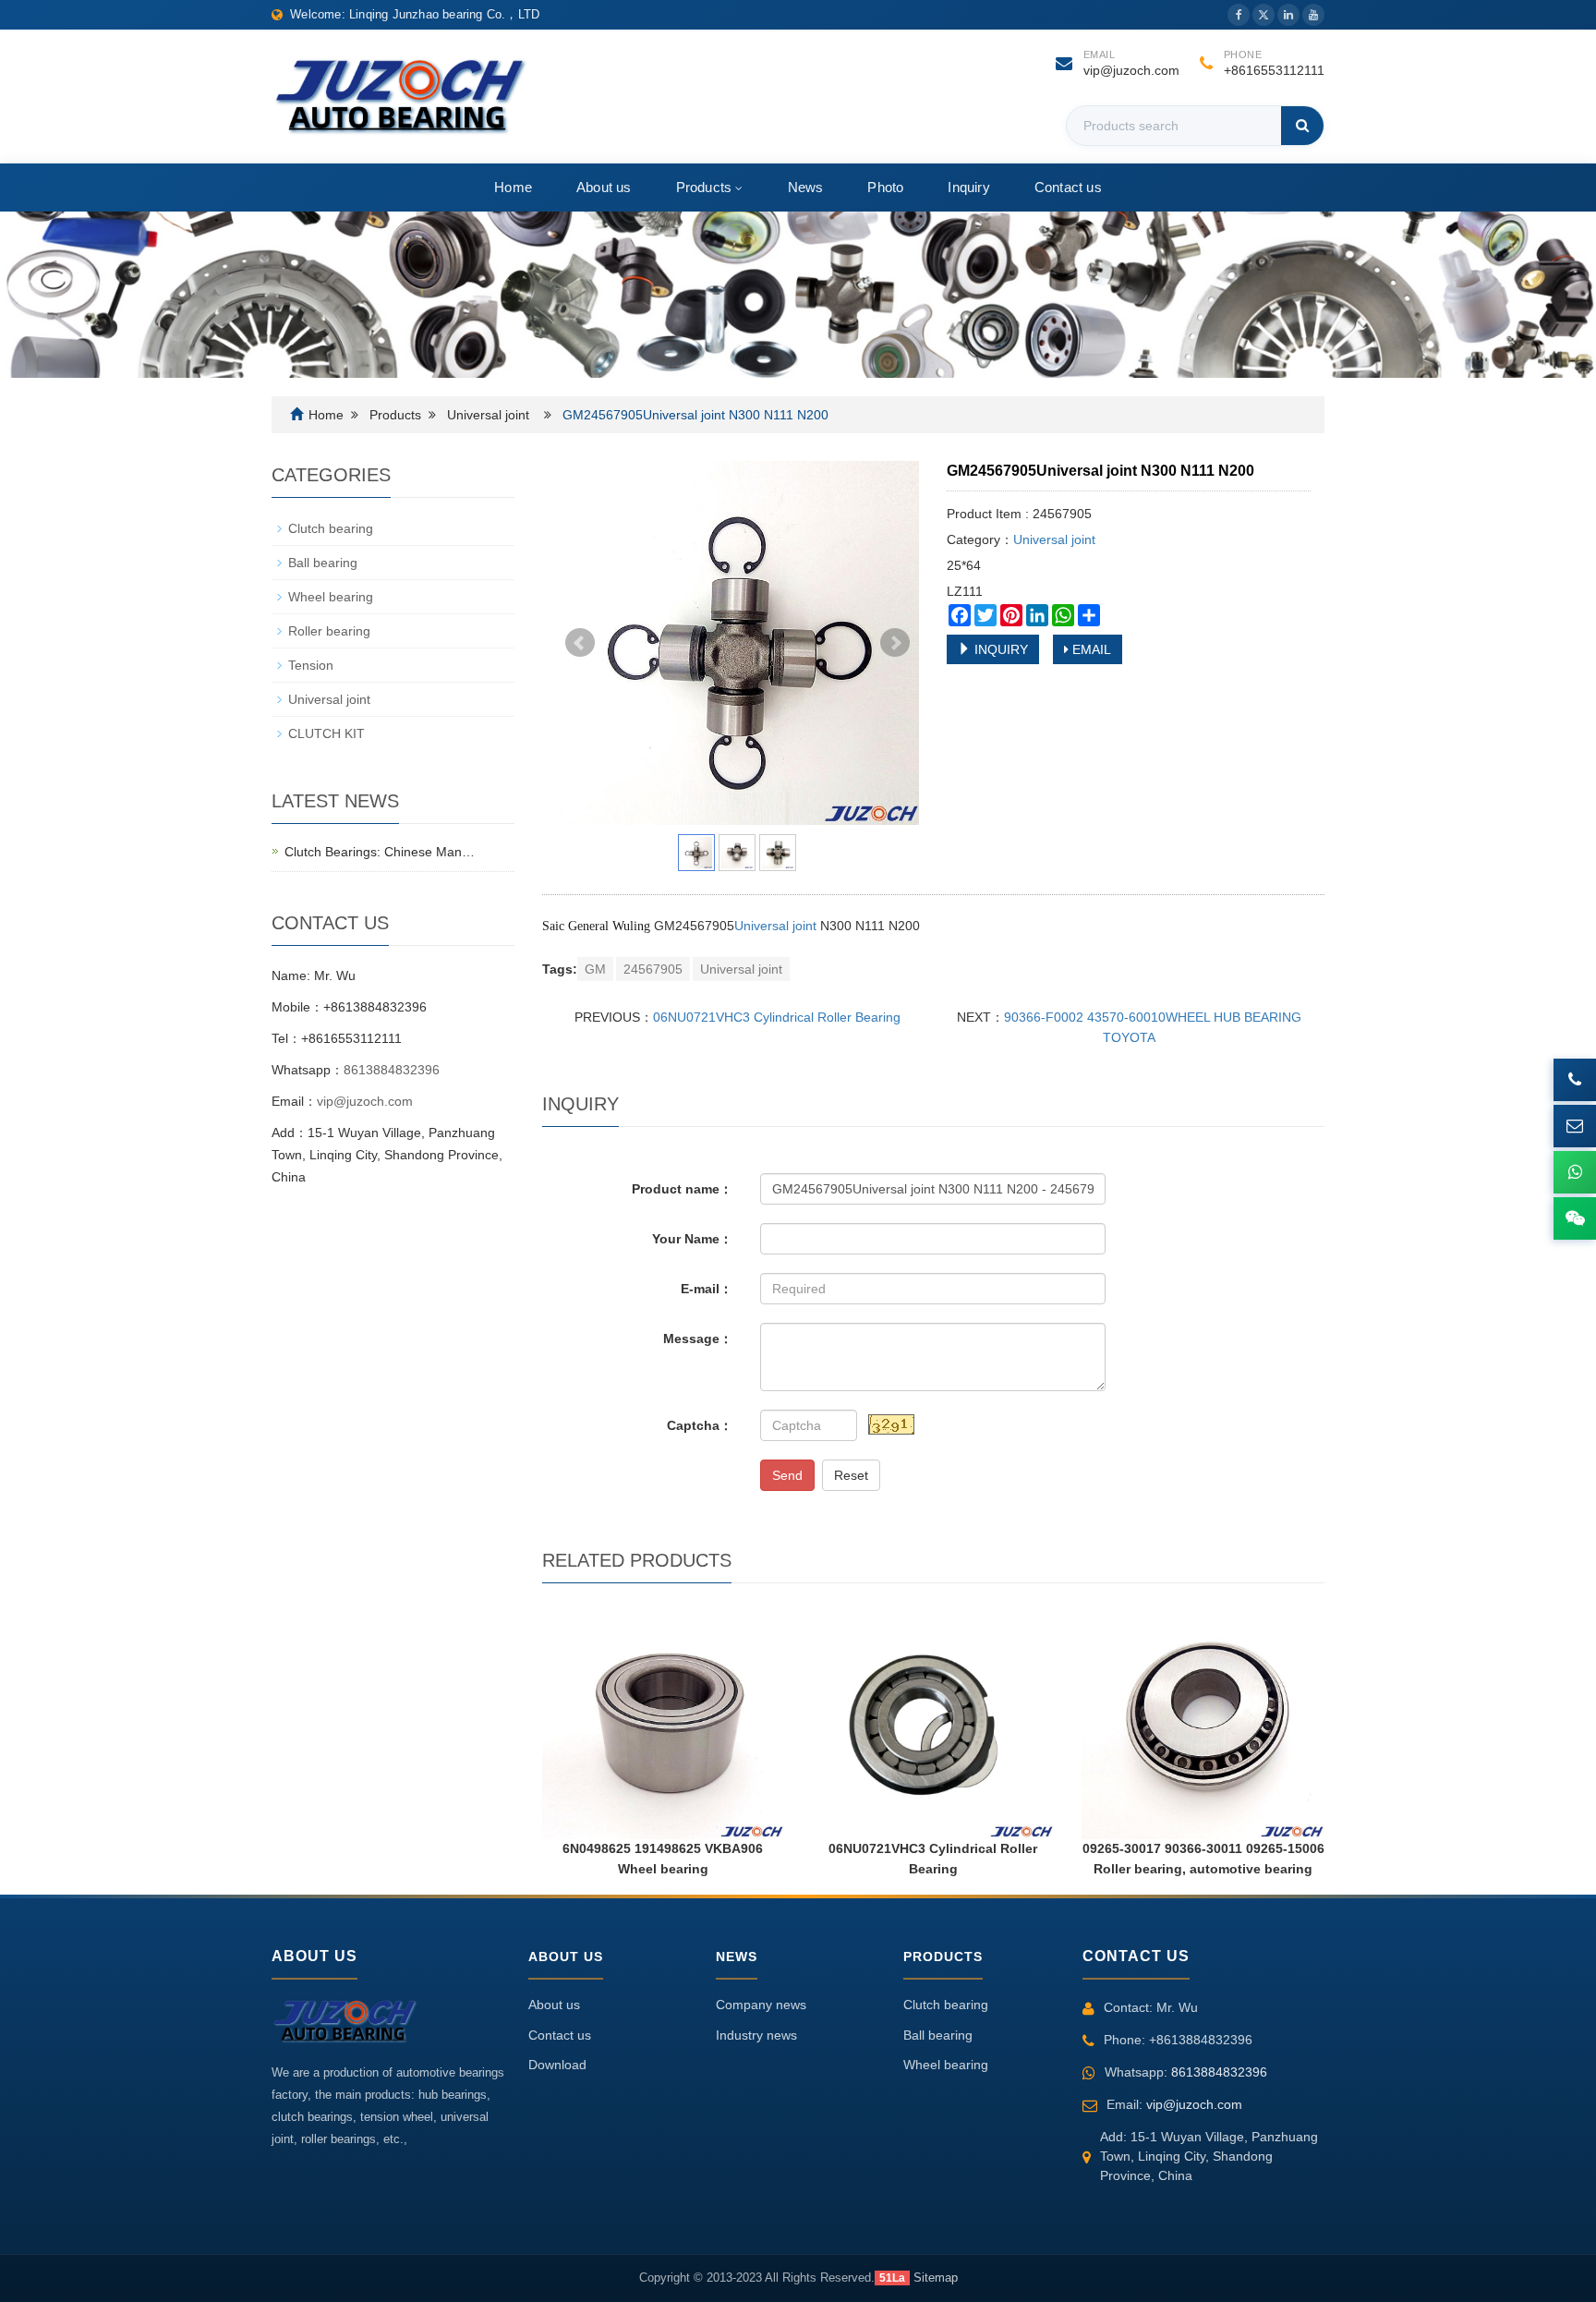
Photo (885, 187)
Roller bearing (329, 631)
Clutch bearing (331, 528)
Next (895, 643)
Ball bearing (323, 563)
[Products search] (1302, 126)
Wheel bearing (331, 597)
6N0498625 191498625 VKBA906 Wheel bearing (663, 1859)
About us (604, 187)
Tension (311, 665)
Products (704, 187)
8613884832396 (392, 1070)
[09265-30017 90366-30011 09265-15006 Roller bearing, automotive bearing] (1203, 1718)
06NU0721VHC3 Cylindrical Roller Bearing (777, 1017)
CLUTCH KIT (326, 733)
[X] (1263, 15)
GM (595, 969)
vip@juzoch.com (1131, 70)
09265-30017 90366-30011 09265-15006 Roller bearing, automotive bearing (1203, 1859)
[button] (737, 187)
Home (513, 187)
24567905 (653, 969)
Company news (761, 2005)
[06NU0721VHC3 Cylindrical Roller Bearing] (933, 1718)
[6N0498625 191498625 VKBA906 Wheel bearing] (663, 1718)
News (806, 187)
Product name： (682, 1189)
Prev (580, 643)
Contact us (1068, 187)
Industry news (756, 2035)
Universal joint (488, 415)
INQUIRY (999, 649)
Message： (698, 1339)
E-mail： (707, 1289)
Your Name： (692, 1239)
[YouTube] (1313, 15)
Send (787, 1475)
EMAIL (1090, 649)
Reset (851, 1475)
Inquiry (968, 187)
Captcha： (700, 1425)
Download (557, 2065)
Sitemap (936, 2278)
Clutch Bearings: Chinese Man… (380, 852)
